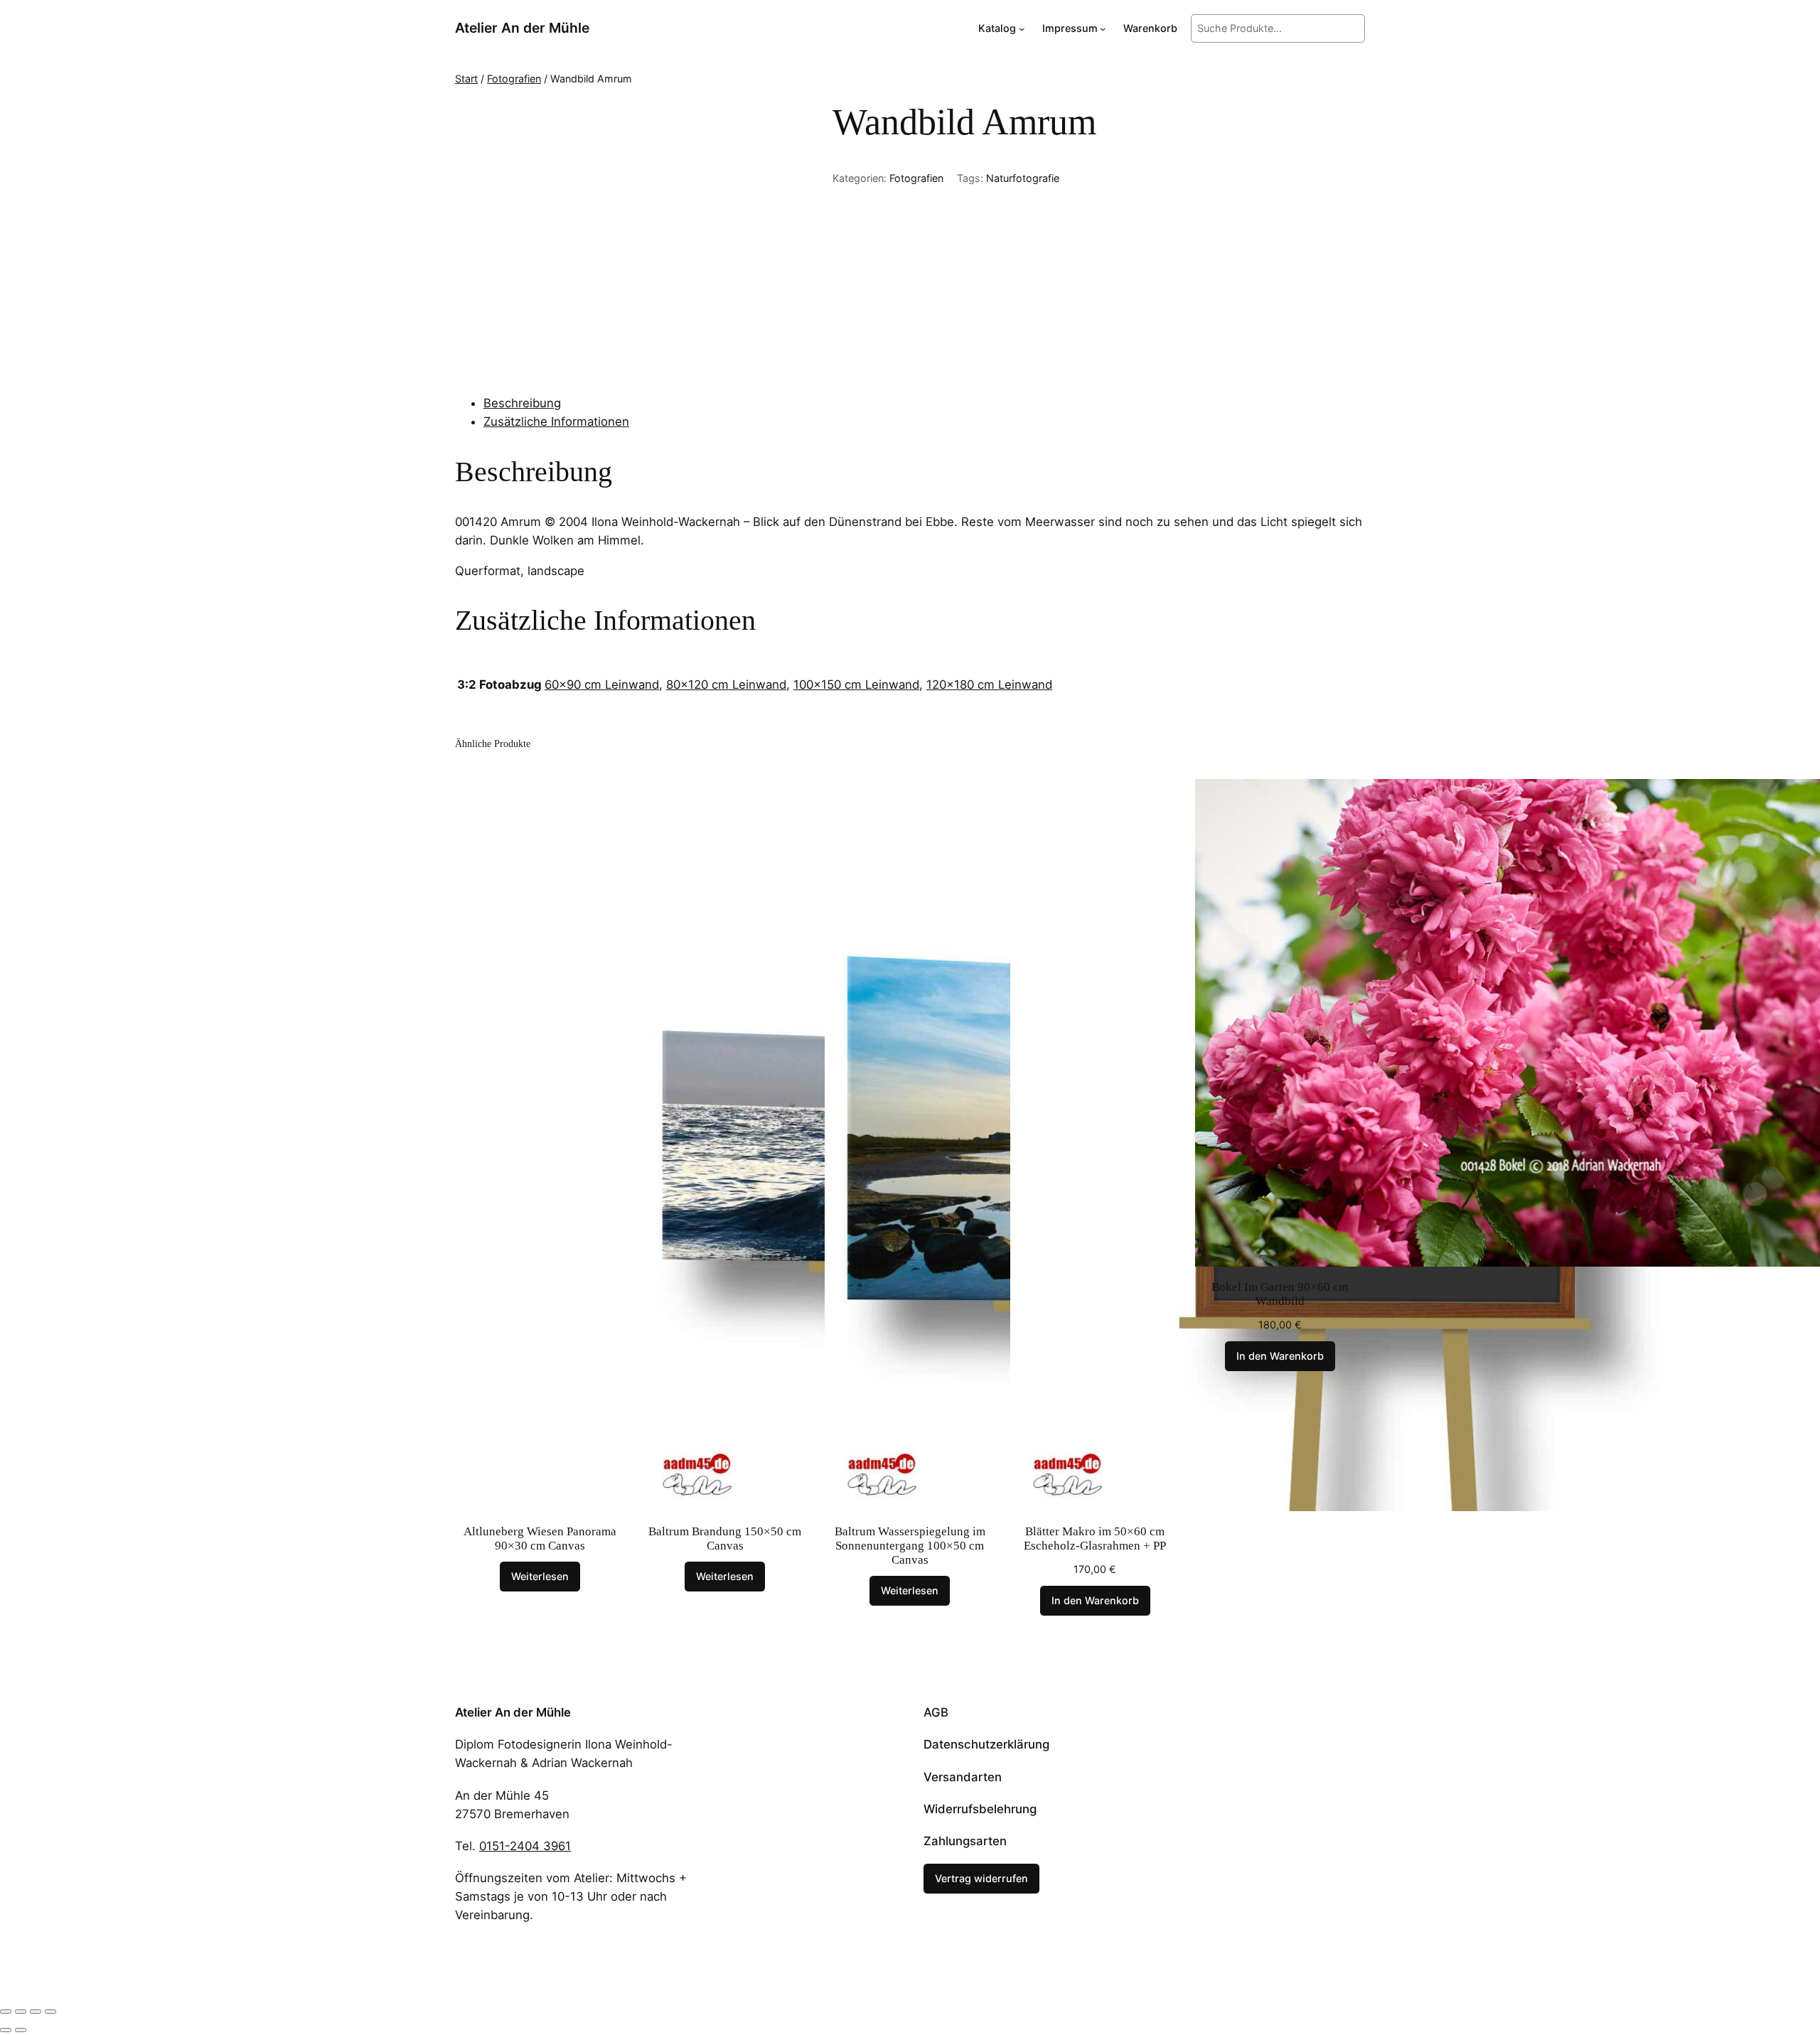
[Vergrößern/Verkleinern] (6, 2012)
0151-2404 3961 (525, 1846)
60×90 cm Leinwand (602, 684)
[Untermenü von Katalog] (1022, 29)
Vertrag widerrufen (981, 1878)
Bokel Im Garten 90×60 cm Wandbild (1280, 1294)
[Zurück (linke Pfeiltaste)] (6, 2030)
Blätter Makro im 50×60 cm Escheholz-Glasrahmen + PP (1095, 1539)
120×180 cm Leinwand (989, 684)
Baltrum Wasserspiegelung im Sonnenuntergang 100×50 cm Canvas (910, 1546)
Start (466, 79)
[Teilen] (36, 2012)
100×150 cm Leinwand (856, 684)
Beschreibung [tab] (522, 403)
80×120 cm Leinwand (726, 684)
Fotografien (514, 79)
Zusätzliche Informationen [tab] (556, 422)
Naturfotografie (1023, 178)
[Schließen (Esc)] (50, 2012)
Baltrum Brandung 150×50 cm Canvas (725, 1539)
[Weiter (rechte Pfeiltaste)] (21, 2030)
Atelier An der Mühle (522, 28)
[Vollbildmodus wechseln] (21, 2012)
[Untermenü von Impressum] (1103, 29)
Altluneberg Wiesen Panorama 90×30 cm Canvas (540, 1539)
